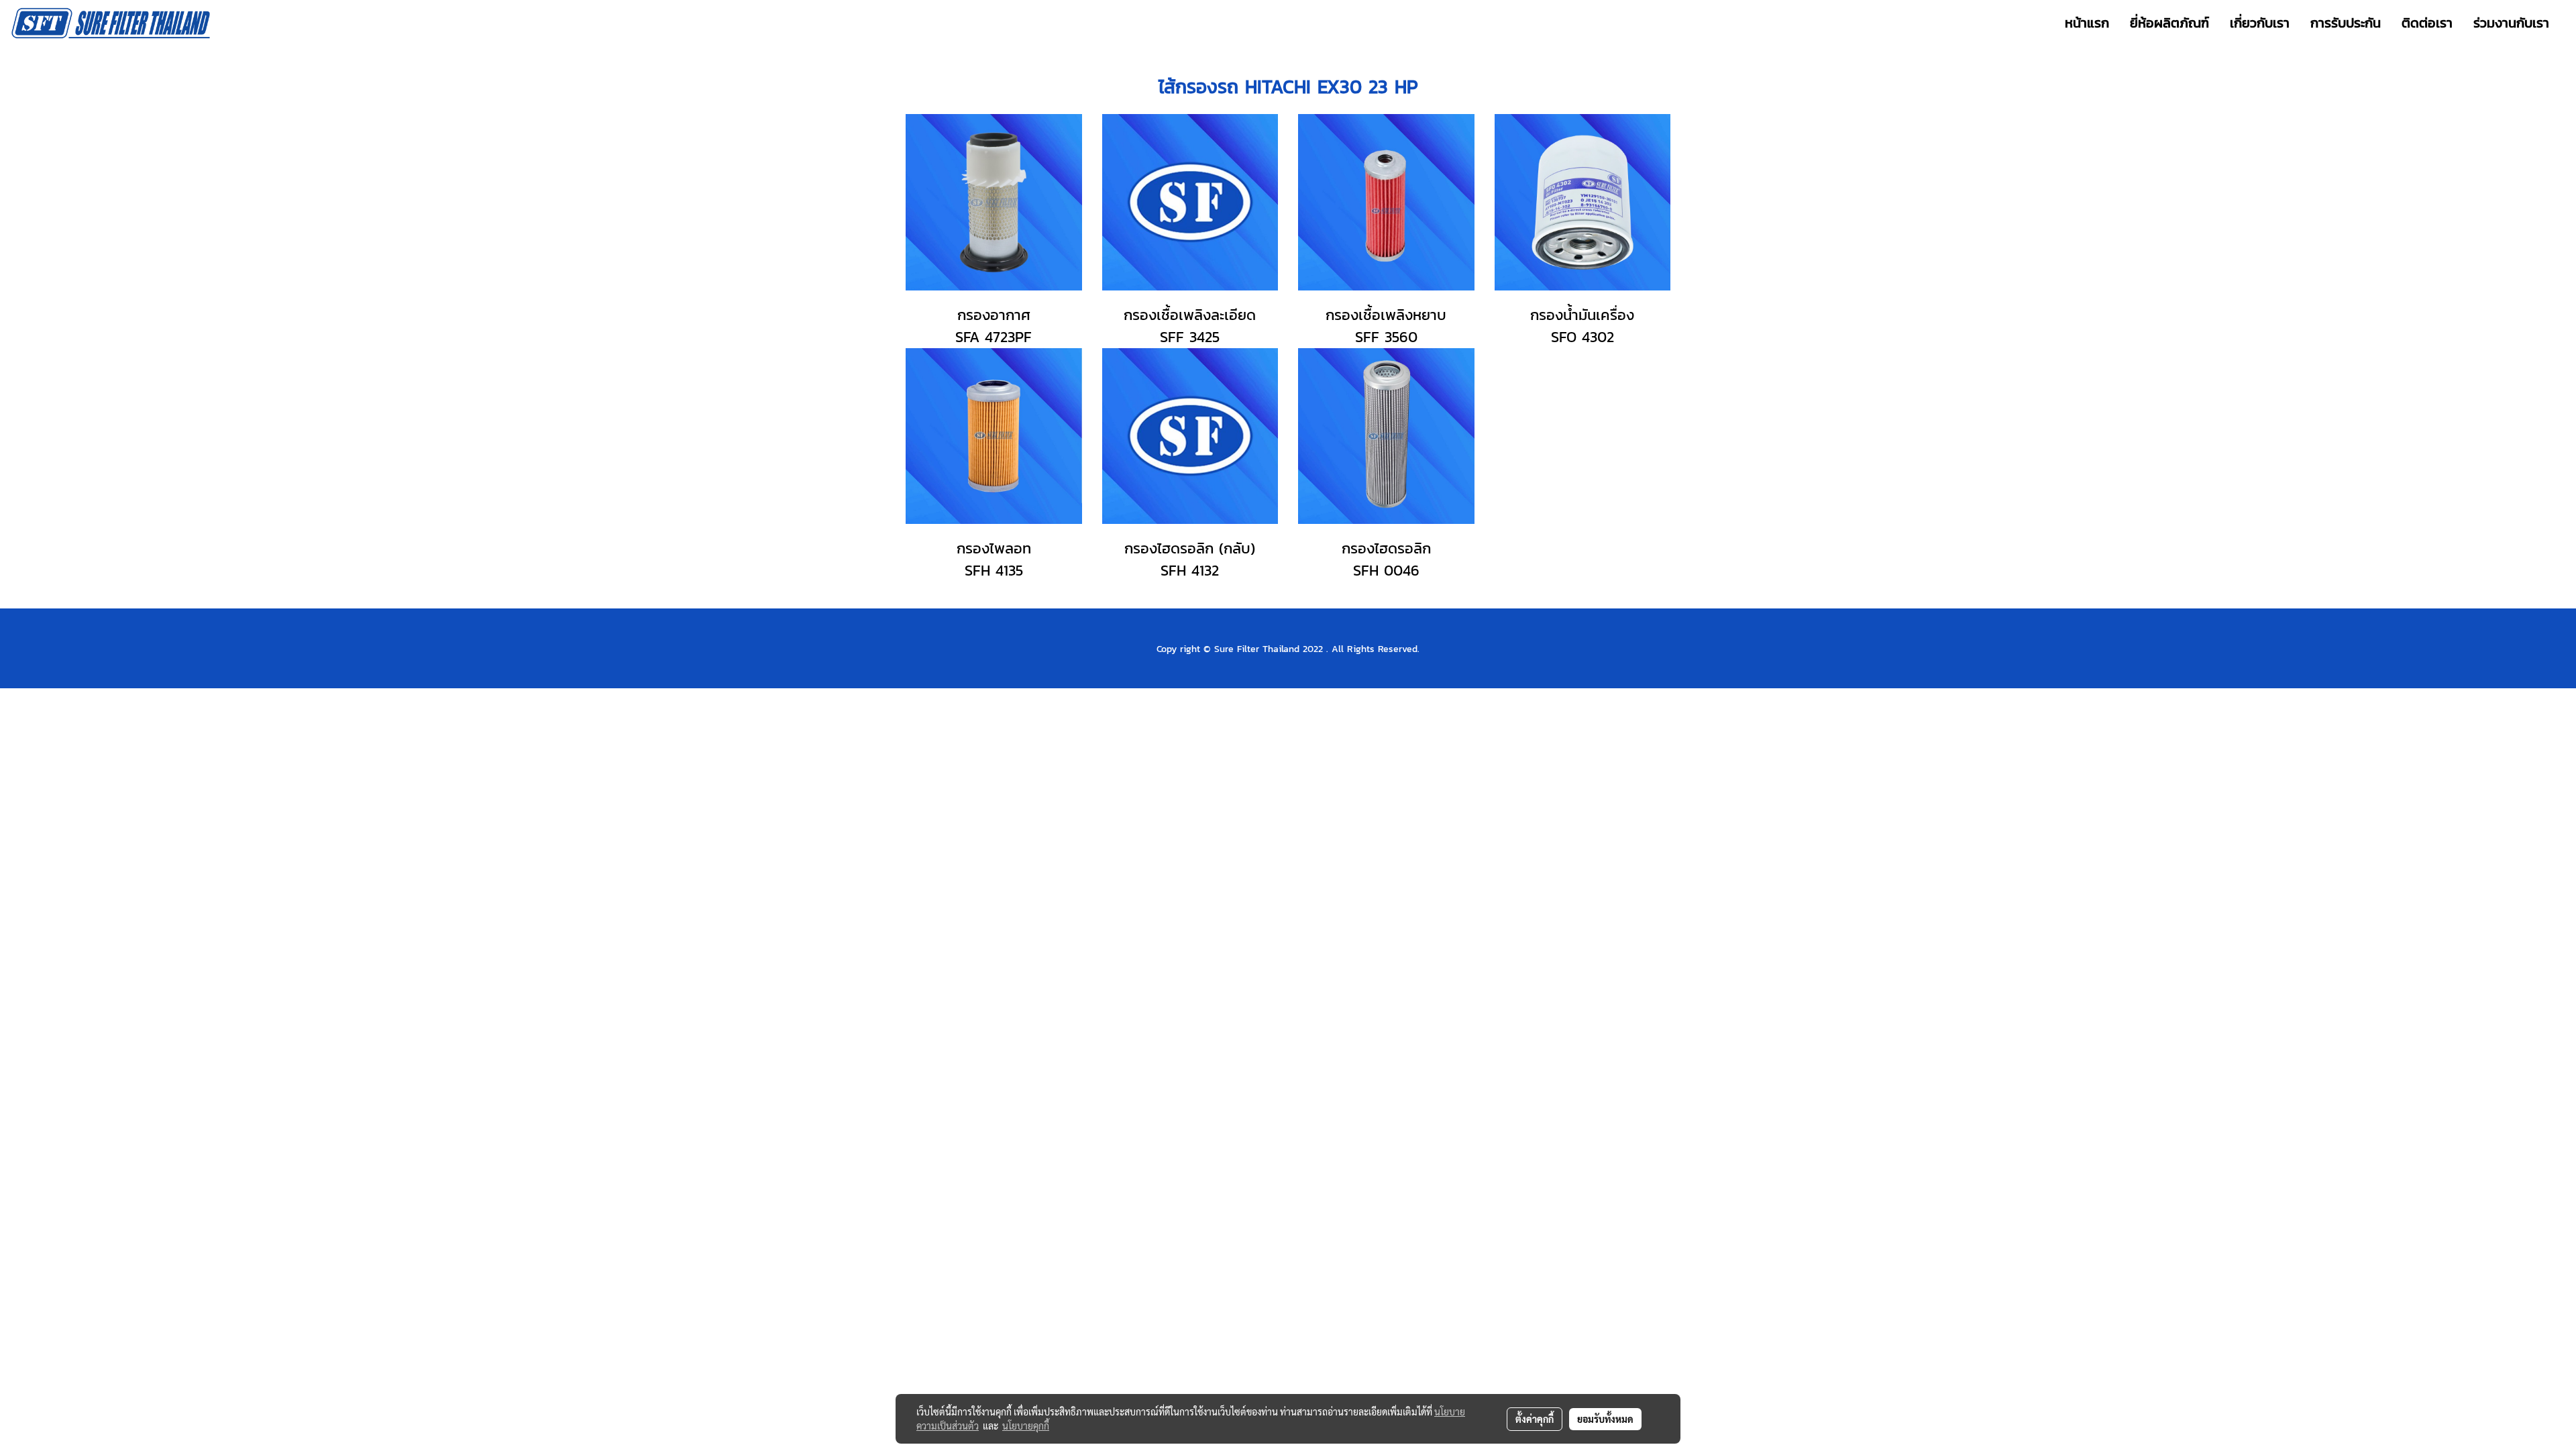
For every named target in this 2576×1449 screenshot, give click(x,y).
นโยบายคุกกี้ (1026, 1426)
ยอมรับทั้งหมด (1605, 1419)
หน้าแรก (2087, 23)
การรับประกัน (2346, 23)
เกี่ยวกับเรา (2260, 23)
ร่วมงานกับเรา (2511, 23)
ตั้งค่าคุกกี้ (1535, 1419)
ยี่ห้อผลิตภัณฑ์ (2169, 23)
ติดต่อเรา (2427, 23)
